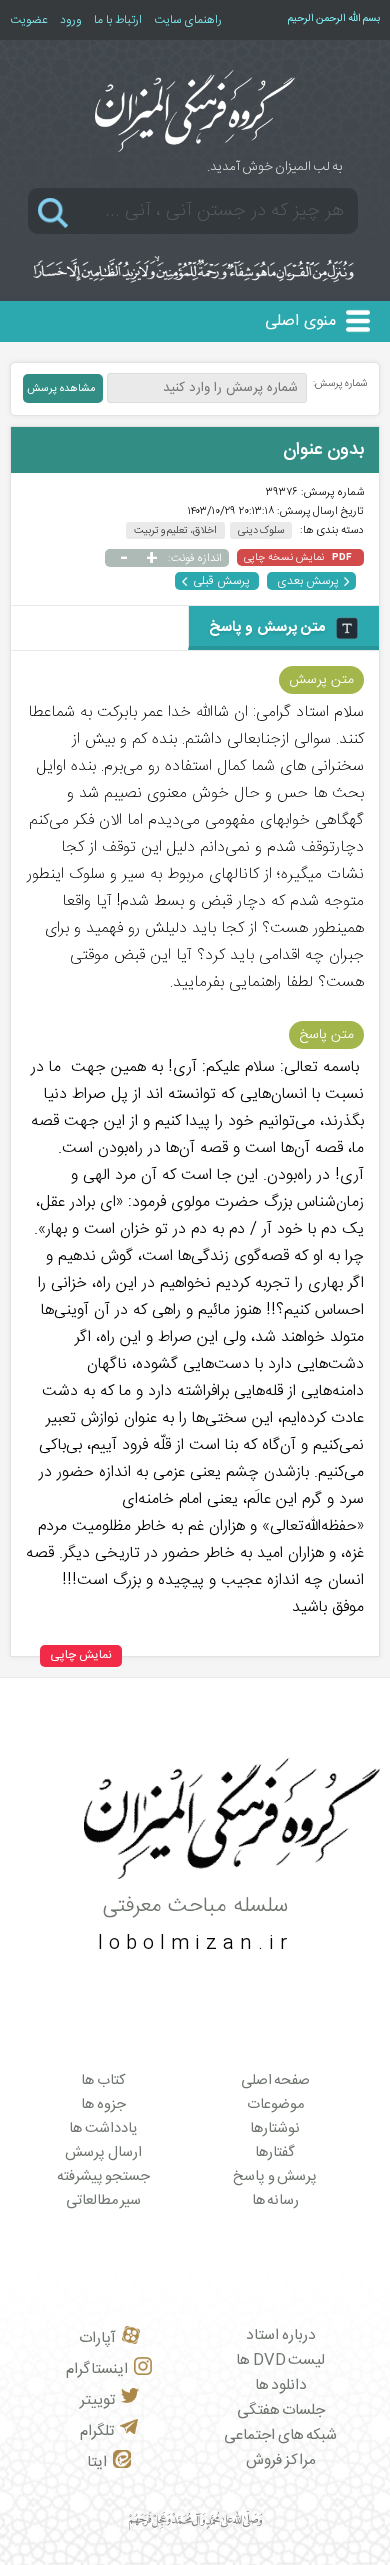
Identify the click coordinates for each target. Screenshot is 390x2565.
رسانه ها (276, 2201)
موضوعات (275, 2105)
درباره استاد (281, 2335)
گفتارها (275, 2153)
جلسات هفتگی (281, 2410)
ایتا (97, 2462)
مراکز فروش (281, 2460)
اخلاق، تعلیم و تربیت (175, 530)
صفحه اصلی (276, 2081)
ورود (71, 20)
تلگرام (97, 2431)
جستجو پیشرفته (104, 2177)
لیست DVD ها (280, 2360)
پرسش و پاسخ (275, 2177)
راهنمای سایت (188, 20)
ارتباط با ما (118, 20)
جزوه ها (103, 2105)
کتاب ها (103, 2081)
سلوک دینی (261, 530)
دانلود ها (281, 2385)
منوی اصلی (300, 321)
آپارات (97, 2338)
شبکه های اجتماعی (280, 2435)
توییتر (97, 2400)
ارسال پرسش (103, 2153)
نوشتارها (275, 2129)
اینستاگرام (97, 2369)
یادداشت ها (103, 2129)
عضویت (29, 20)
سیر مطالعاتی (104, 2201)
